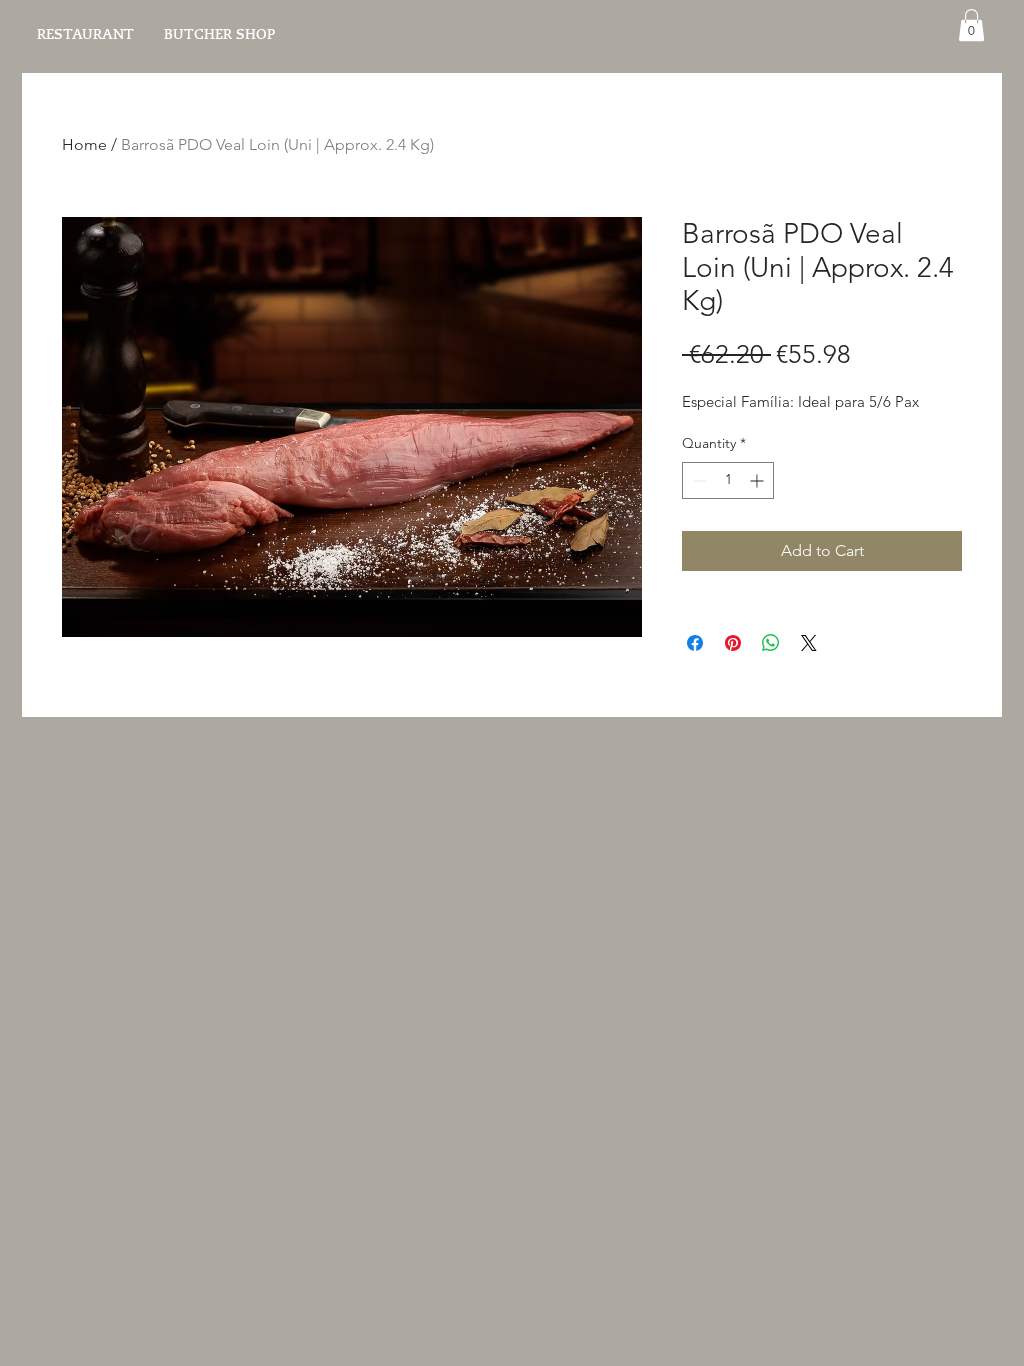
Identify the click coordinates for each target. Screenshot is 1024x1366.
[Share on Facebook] (695, 643)
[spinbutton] (728, 480)
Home (84, 144)
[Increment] (758, 480)
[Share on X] (809, 643)
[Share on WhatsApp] (771, 643)
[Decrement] (697, 480)
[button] (971, 25)
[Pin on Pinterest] (733, 643)
